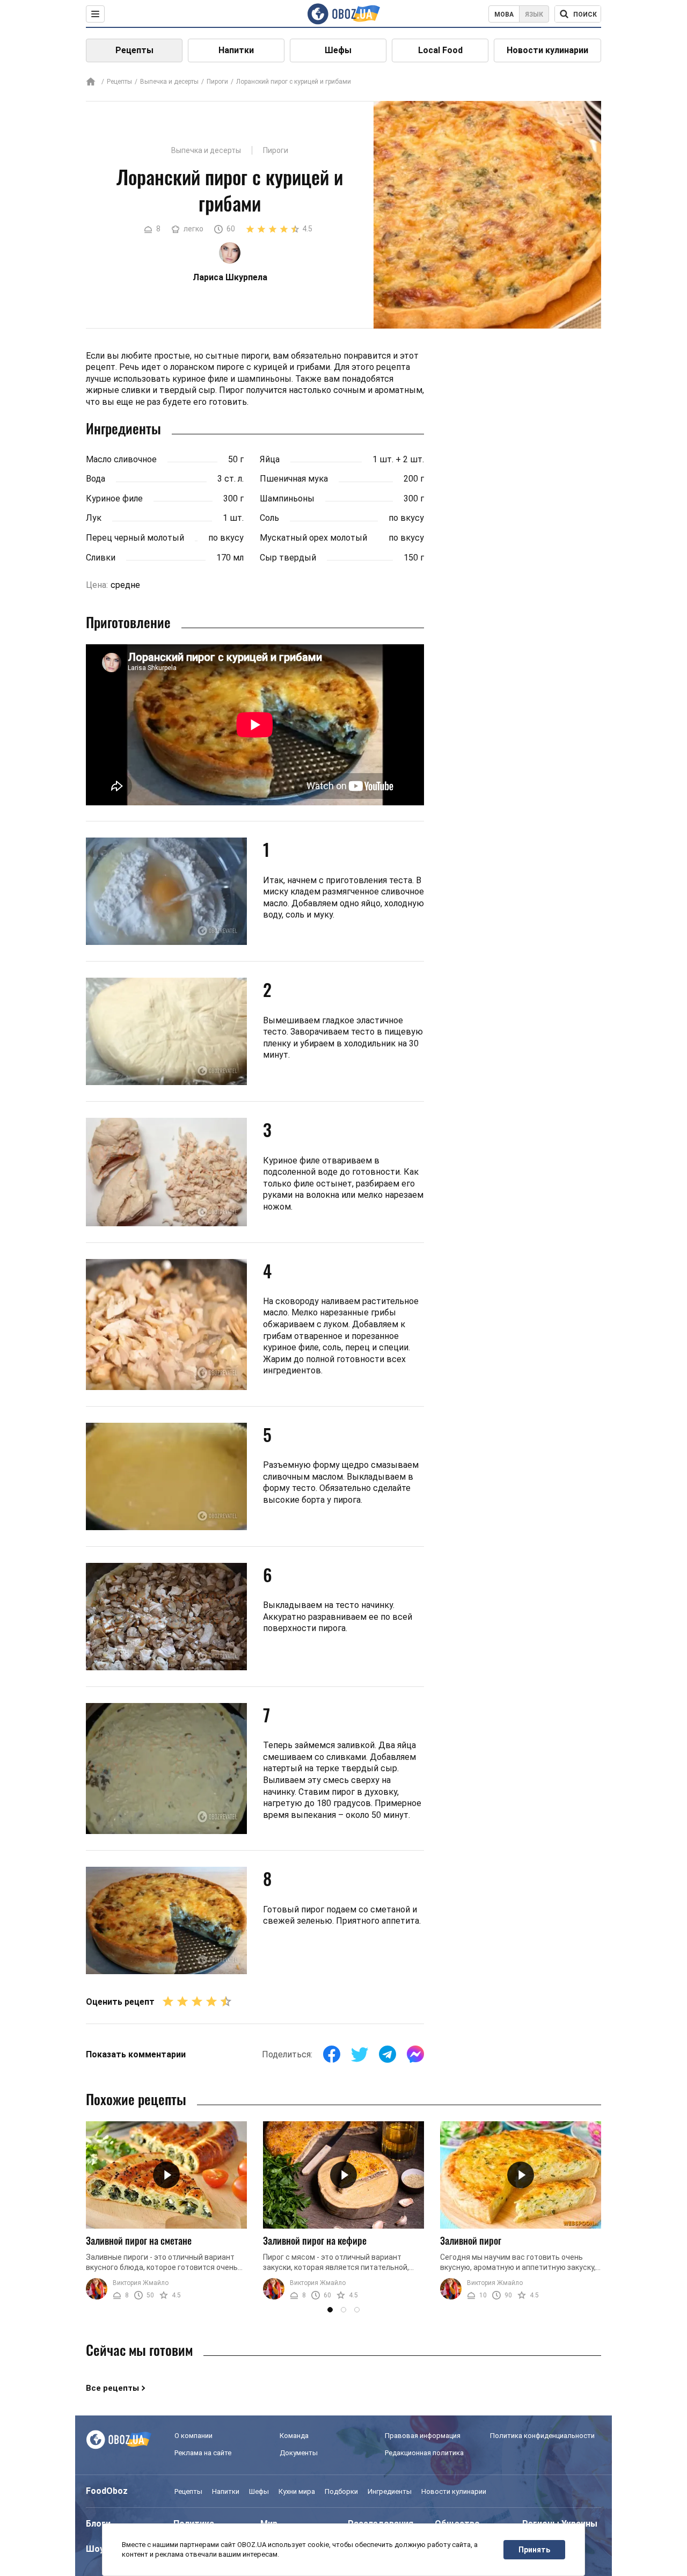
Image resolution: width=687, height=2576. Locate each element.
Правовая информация (423, 2436)
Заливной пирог (471, 2240)
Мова (504, 14)
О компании (193, 2436)
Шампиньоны (287, 499)
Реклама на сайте (203, 2453)
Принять (534, 2550)
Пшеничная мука (294, 479)
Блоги (98, 2524)
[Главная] (91, 82)
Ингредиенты (390, 2491)
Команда (294, 2436)
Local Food (440, 50)
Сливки (101, 558)
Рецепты (134, 50)
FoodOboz (107, 2491)
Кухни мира (297, 2491)
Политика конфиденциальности (542, 2436)
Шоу (95, 2549)
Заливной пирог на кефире (315, 2240)
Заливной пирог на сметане (139, 2240)
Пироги (217, 82)
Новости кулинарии (547, 50)
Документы (299, 2453)
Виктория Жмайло (141, 2283)
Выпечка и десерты (169, 82)
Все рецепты (112, 2388)
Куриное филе (114, 499)
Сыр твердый (288, 558)
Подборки (341, 2491)
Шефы (338, 50)
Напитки (236, 50)
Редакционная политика (424, 2453)
